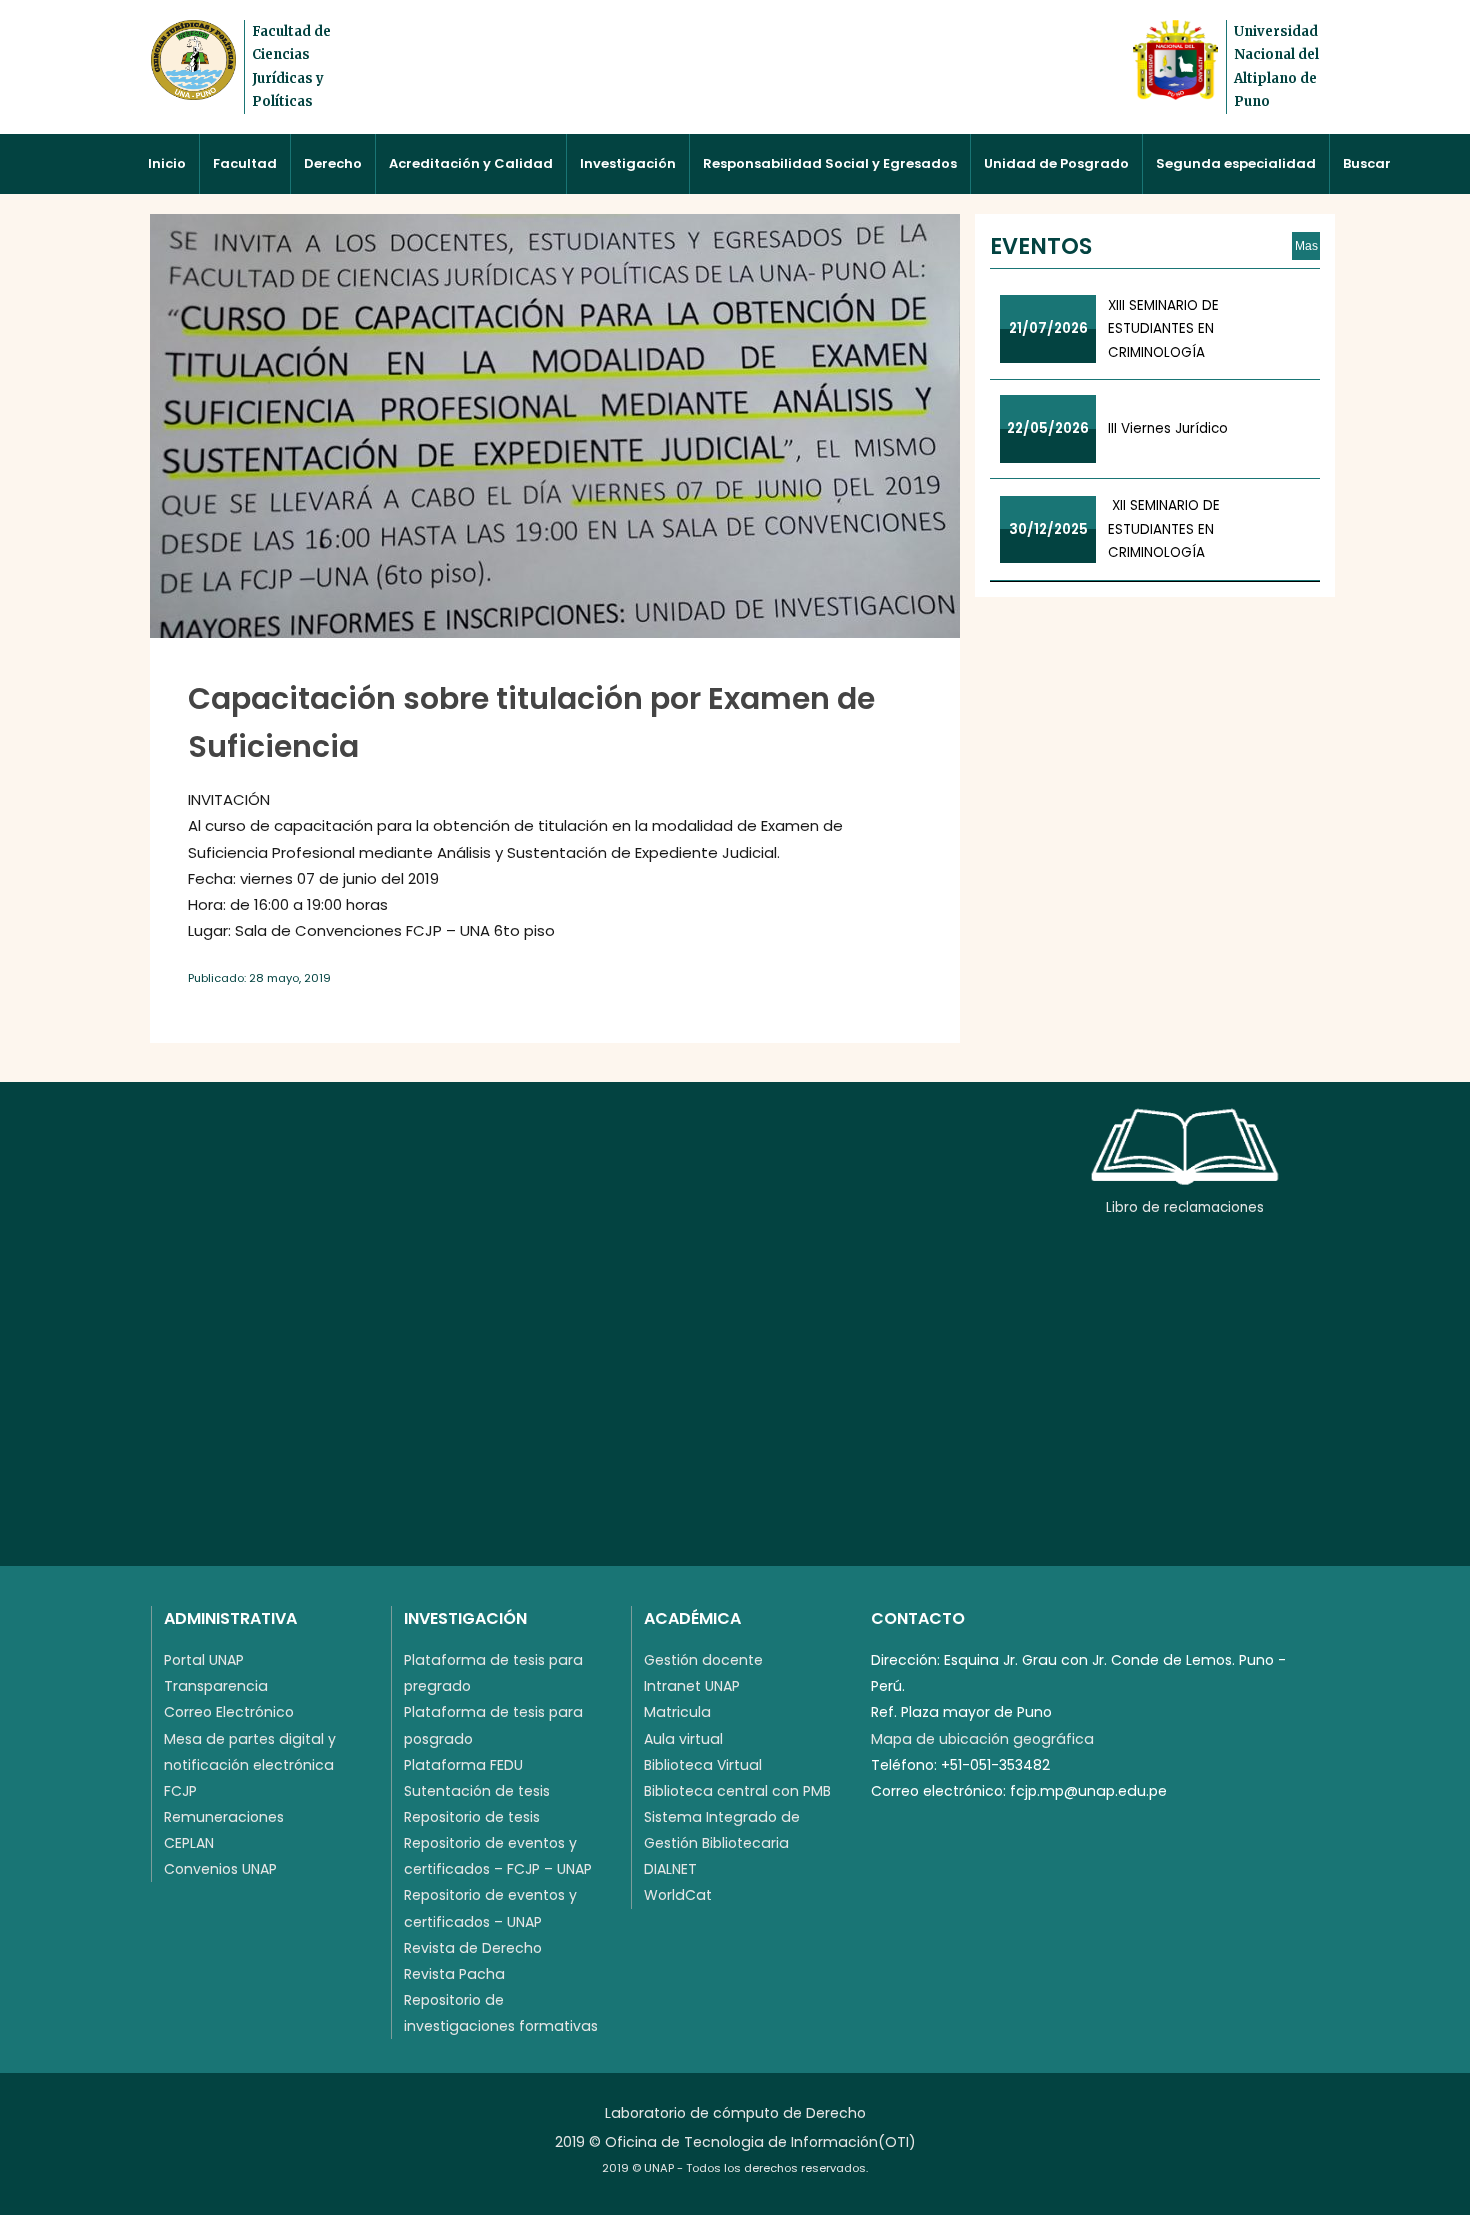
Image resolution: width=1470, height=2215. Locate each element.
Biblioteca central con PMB (737, 1791)
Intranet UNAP (692, 1686)
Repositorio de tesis (472, 1817)
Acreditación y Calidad (471, 163)
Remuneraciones (224, 1817)
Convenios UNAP (220, 1869)
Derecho (333, 163)
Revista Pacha (454, 1974)
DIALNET (670, 1869)
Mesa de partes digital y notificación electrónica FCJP (250, 1765)
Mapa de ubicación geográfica (982, 1739)
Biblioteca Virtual (703, 1765)
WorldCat (678, 1895)
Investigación (628, 163)
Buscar (1367, 163)
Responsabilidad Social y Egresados (830, 163)
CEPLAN (189, 1843)
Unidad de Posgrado (1056, 163)
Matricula (677, 1712)
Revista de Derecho (473, 1948)
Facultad (245, 163)
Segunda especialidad (1236, 163)
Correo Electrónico (229, 1712)
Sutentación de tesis (477, 1791)
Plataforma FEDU (463, 1765)
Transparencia (216, 1686)
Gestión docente (703, 1660)
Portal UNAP (204, 1660)
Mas (1306, 246)
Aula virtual (683, 1739)
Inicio (167, 163)
